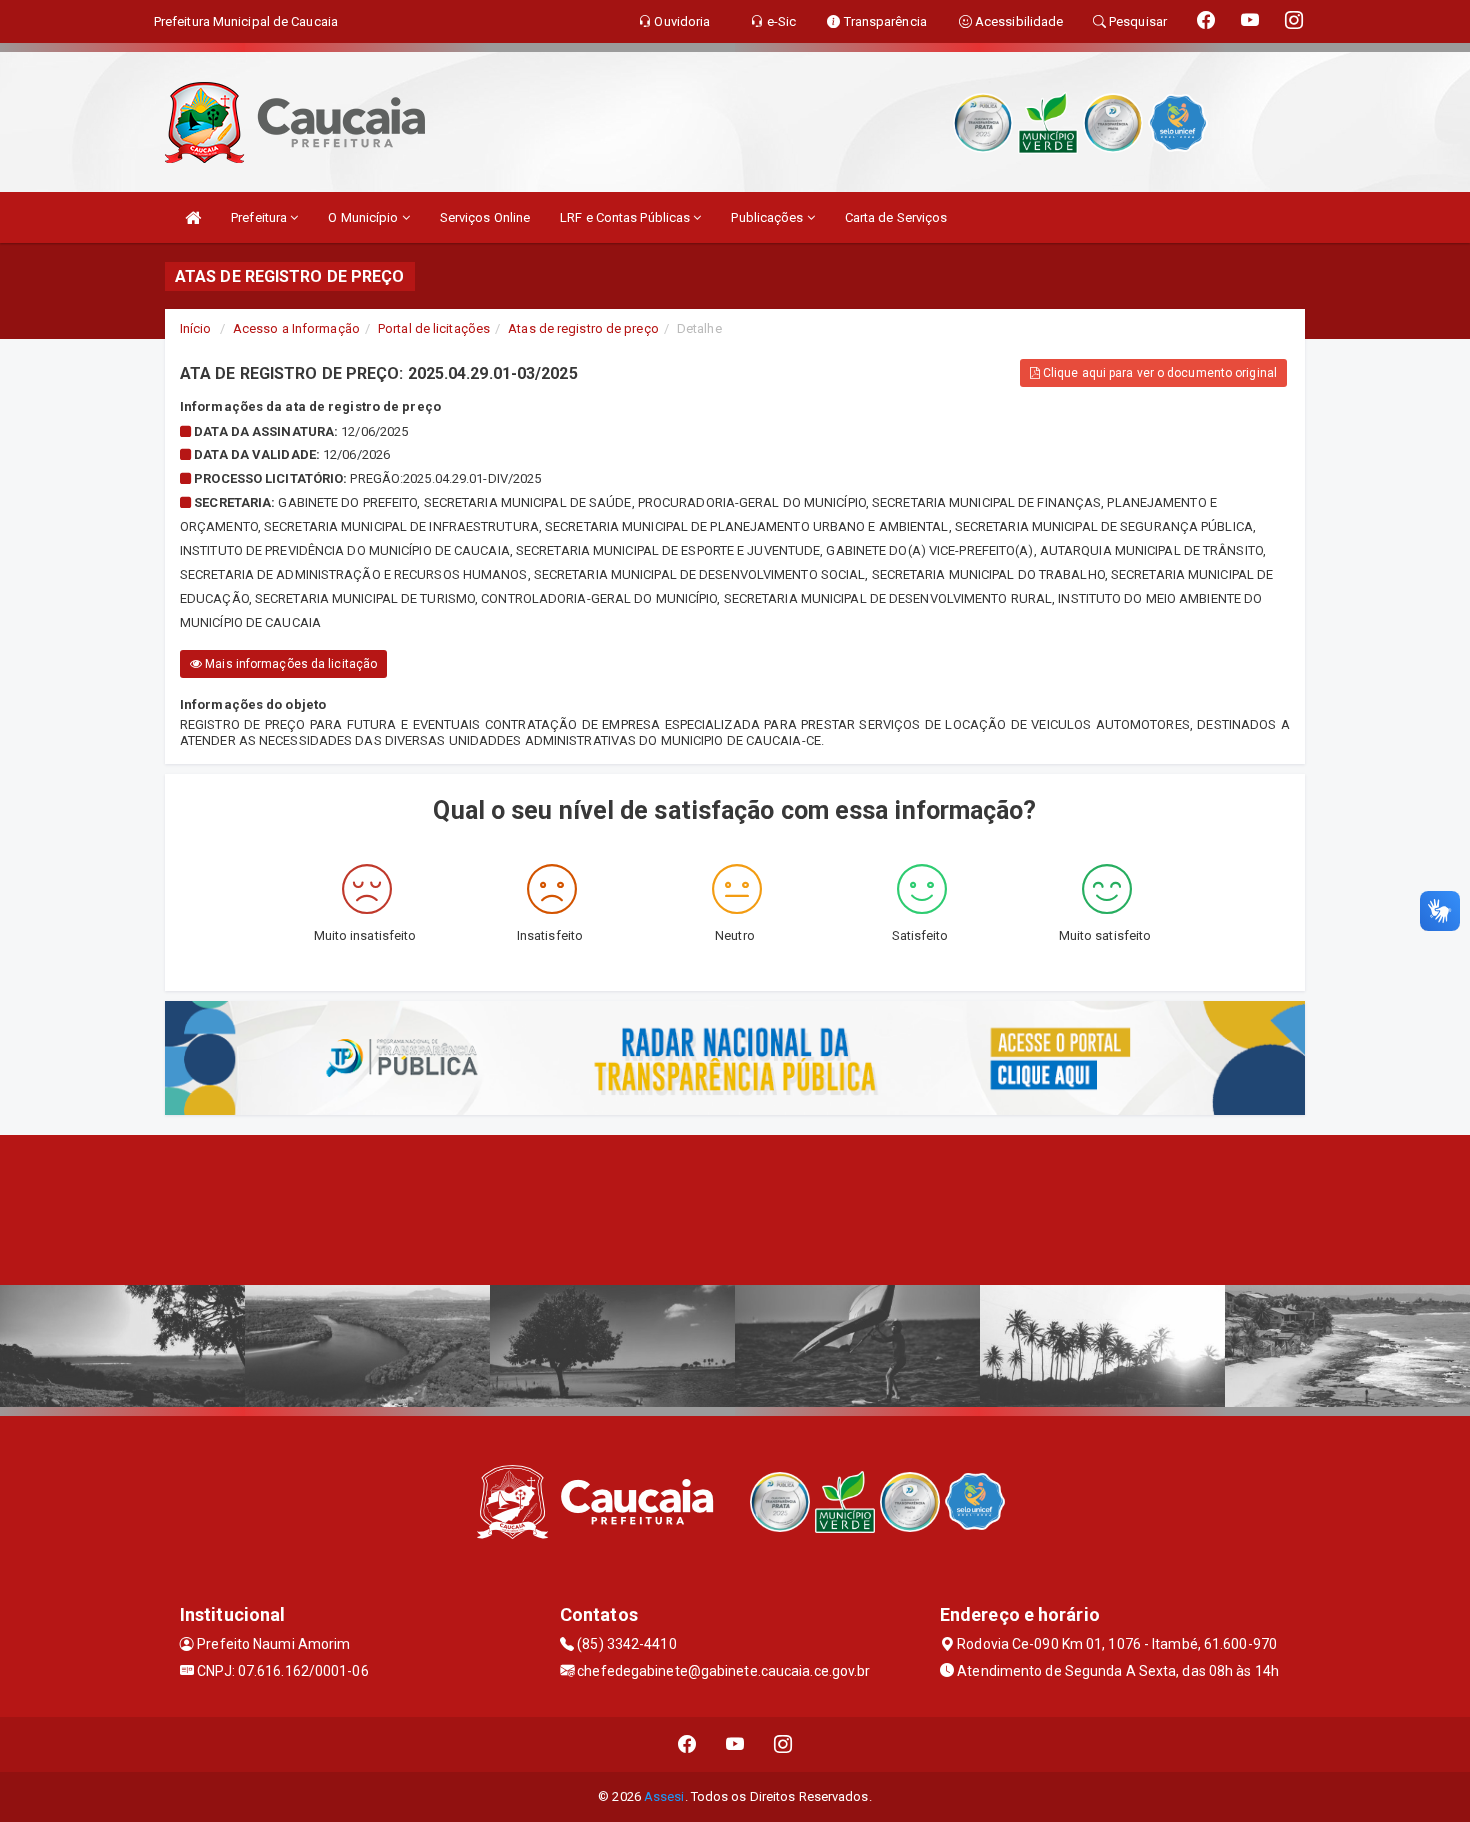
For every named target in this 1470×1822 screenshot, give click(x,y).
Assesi (664, 1796)
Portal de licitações (434, 328)
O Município (364, 217)
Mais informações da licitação (289, 664)
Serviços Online (485, 217)
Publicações (768, 217)
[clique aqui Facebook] (687, 1744)
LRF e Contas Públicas (626, 217)
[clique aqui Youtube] (735, 1744)
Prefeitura (260, 217)
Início (196, 328)
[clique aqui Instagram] (783, 1744)
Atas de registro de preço (583, 328)
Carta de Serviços (896, 217)
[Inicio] (193, 217)
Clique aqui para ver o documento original (1158, 373)
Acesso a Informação (296, 328)
